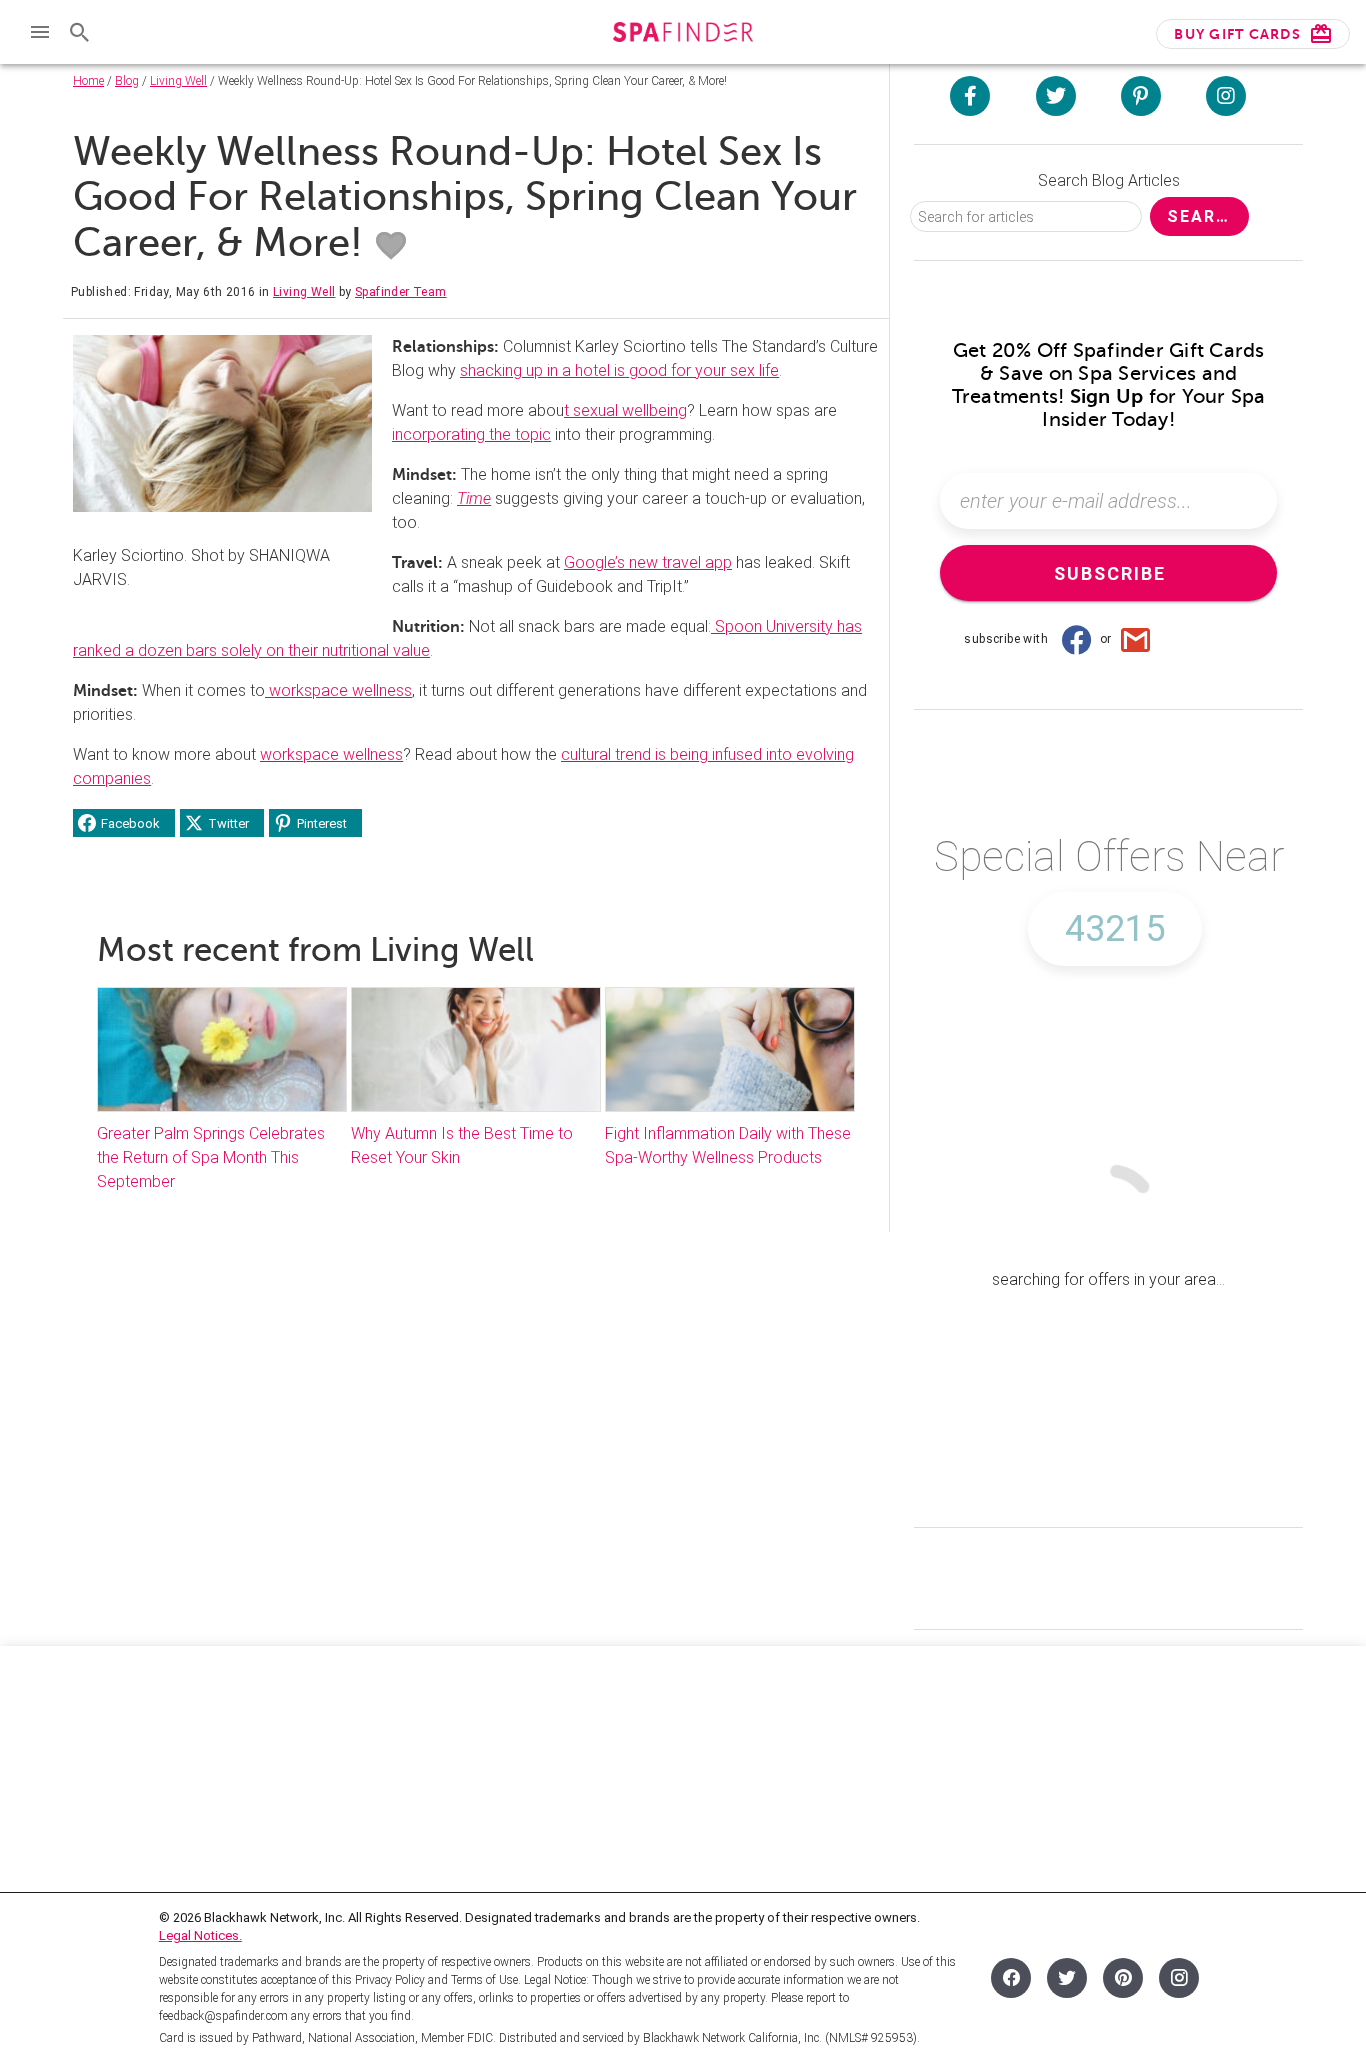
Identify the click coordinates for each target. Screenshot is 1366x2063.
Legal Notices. (200, 1935)
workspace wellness (338, 690)
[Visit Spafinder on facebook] (970, 96)
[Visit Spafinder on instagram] (1226, 96)
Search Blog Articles (1109, 180)
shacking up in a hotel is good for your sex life (619, 370)
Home (88, 81)
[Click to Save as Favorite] (391, 246)
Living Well (178, 81)
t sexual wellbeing (625, 410)
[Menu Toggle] (40, 32)
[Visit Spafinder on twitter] (1056, 96)
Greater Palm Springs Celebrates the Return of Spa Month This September (211, 1157)
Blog (127, 81)
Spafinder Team (401, 292)
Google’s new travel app (648, 562)
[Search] (80, 32)
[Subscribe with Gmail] (1136, 639)
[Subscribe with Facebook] (1076, 639)
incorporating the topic (471, 434)
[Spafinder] (682, 34)
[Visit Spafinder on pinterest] (1141, 96)
